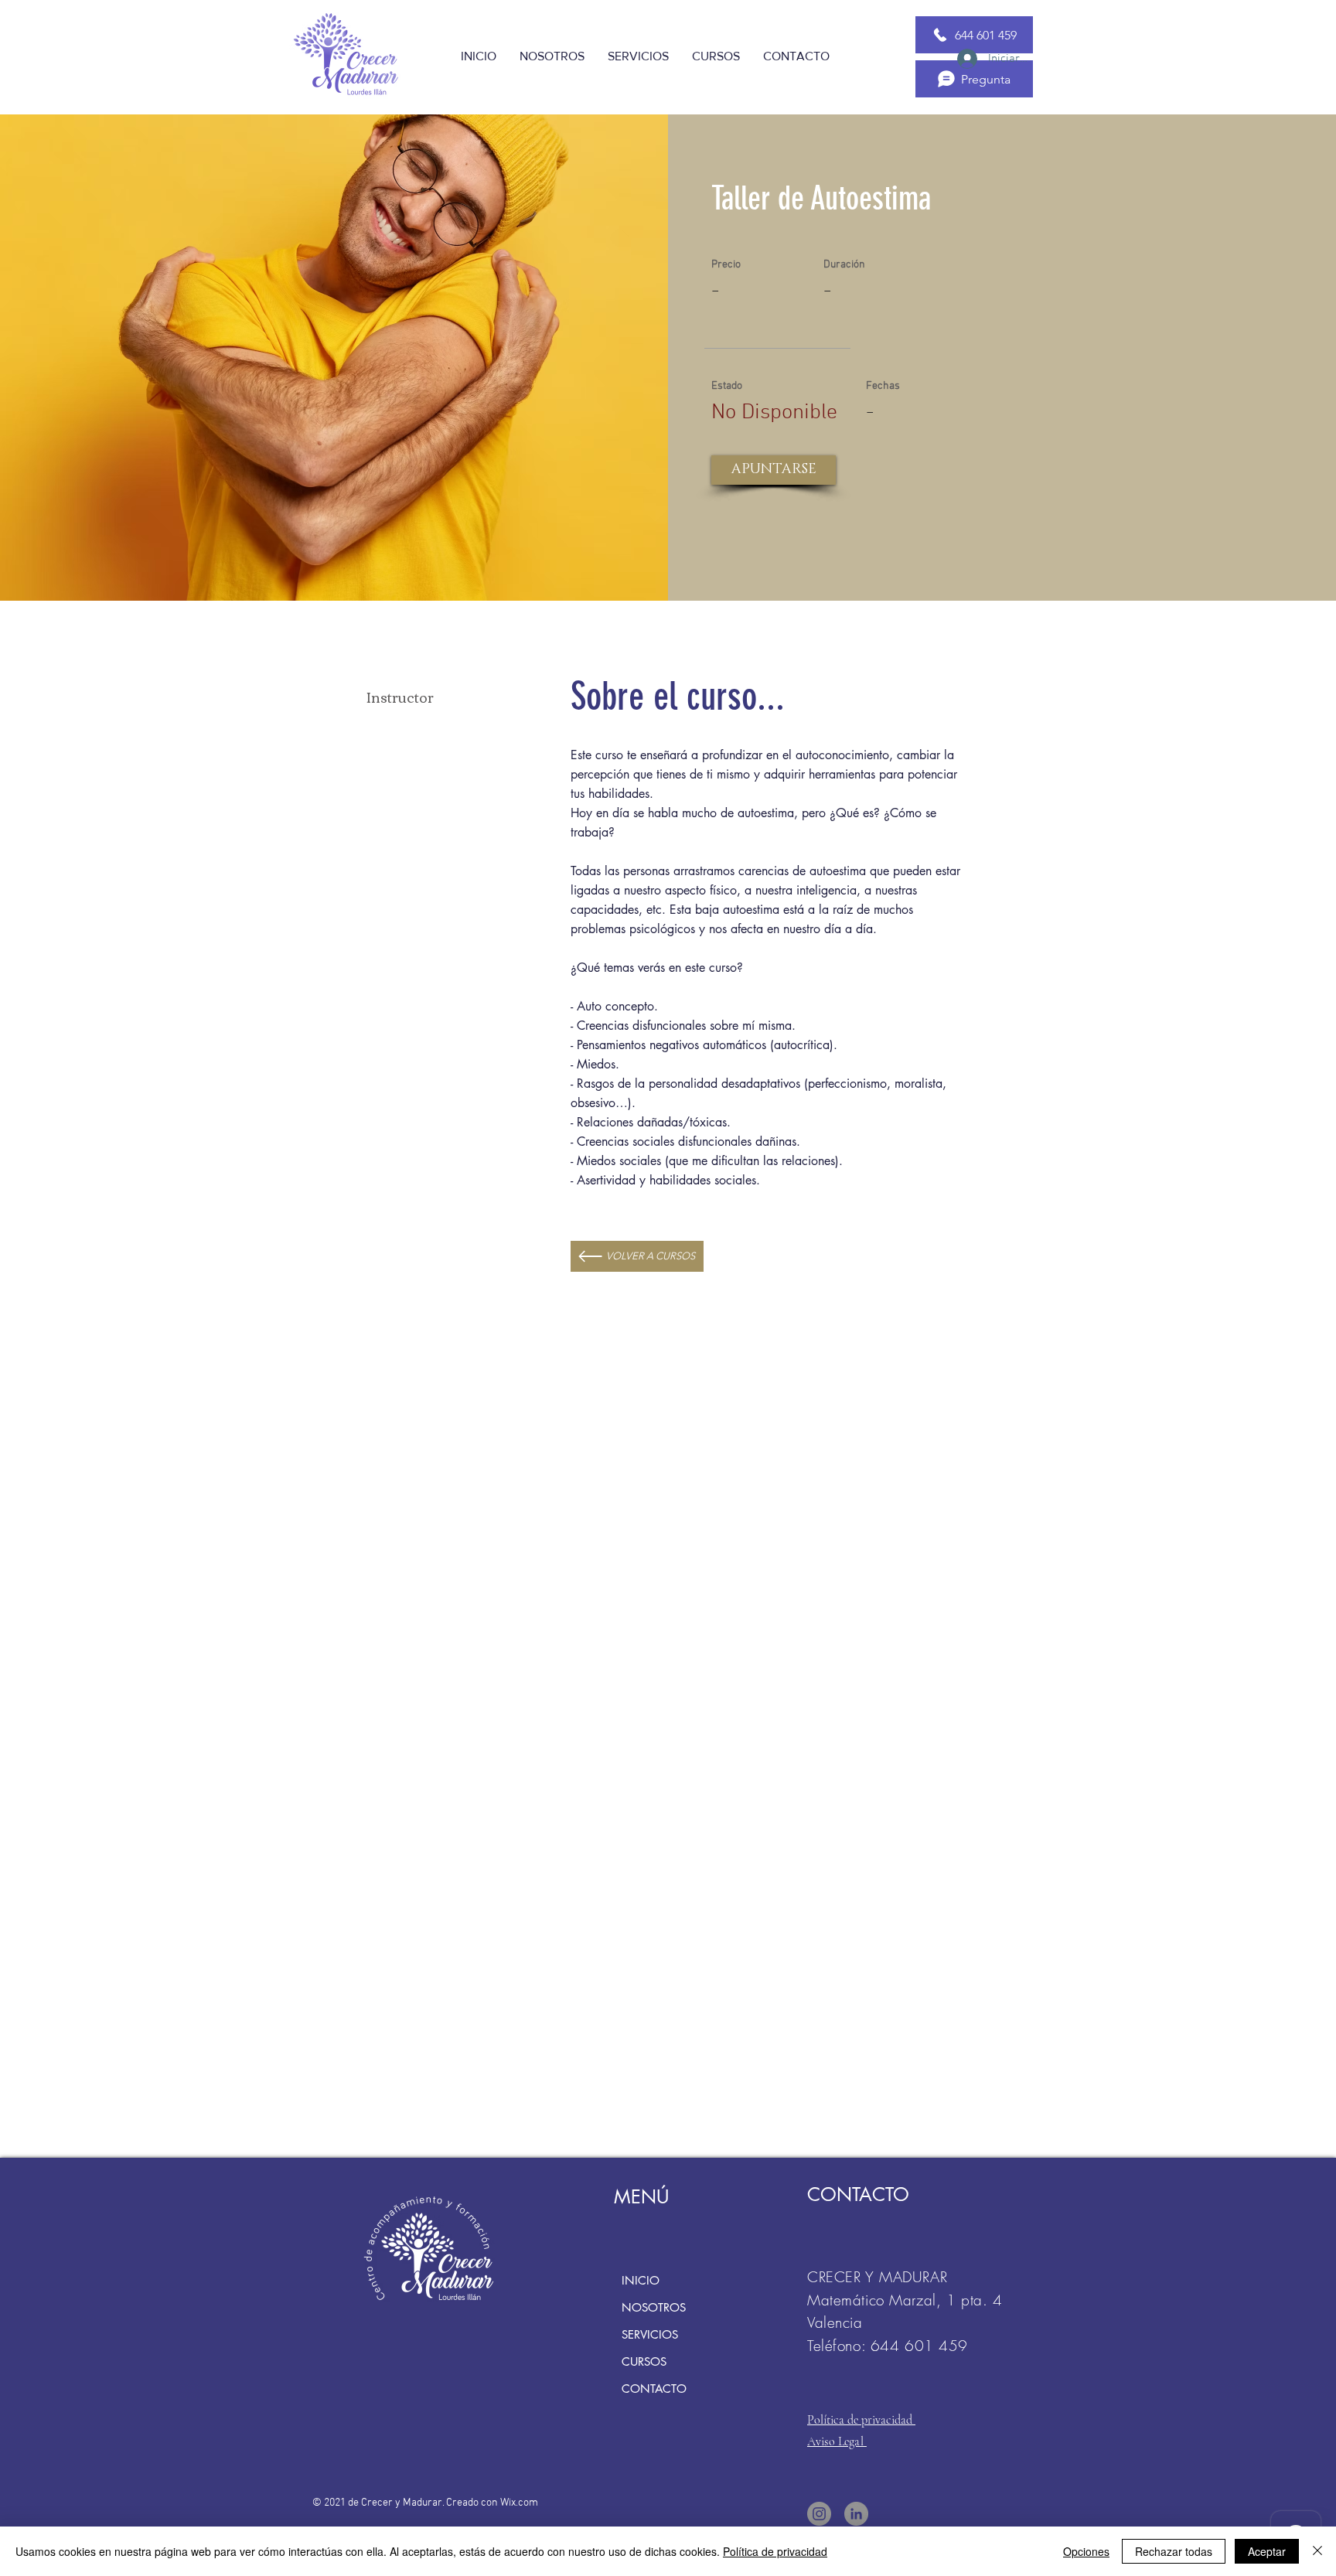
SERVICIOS (650, 2334)
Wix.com (519, 2503)
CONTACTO (654, 2389)
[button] (774, 470)
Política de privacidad (775, 2551)
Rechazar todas (1174, 2551)
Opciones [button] (1086, 2551)
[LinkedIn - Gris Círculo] (856, 2514)
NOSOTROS (654, 2307)
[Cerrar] (1317, 2551)
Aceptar (1267, 2551)
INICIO (641, 2280)
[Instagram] (819, 2514)
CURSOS (644, 2361)
